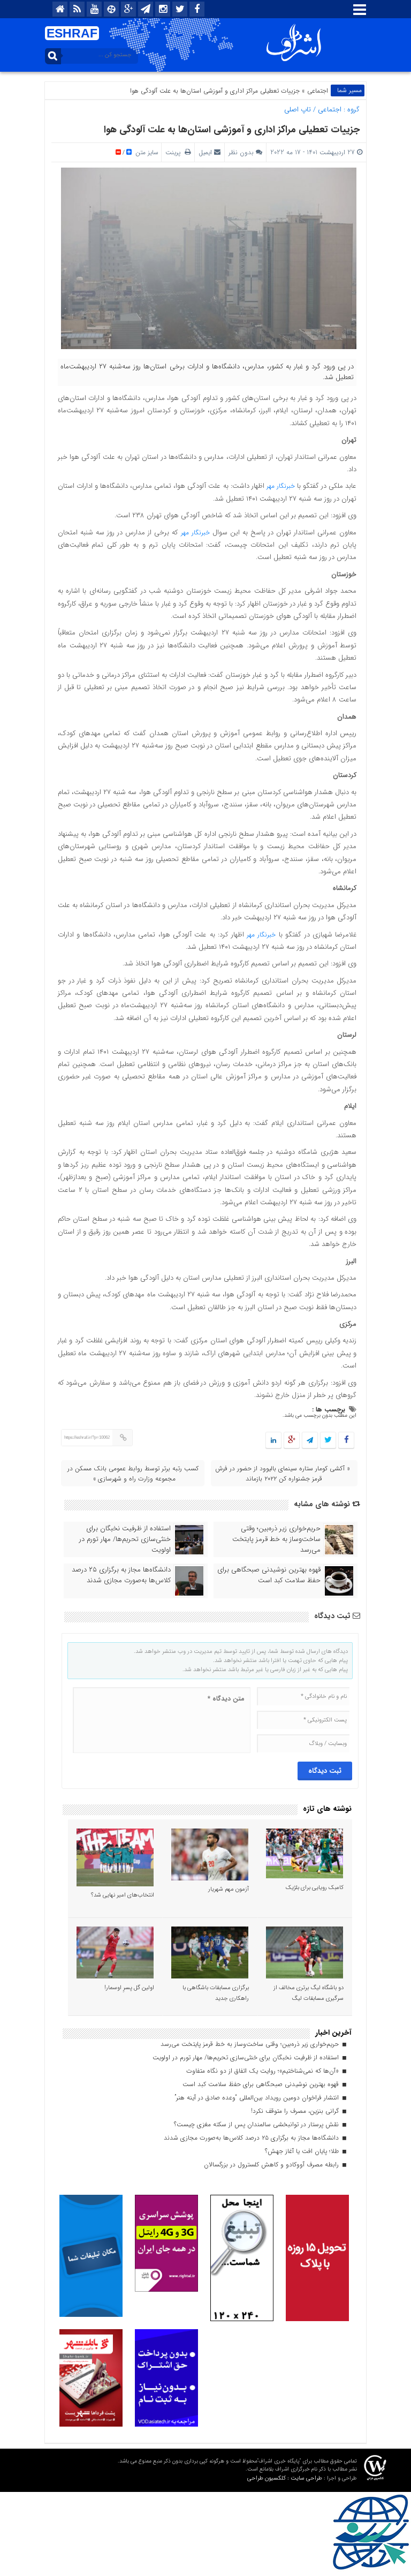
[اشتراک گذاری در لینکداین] (273, 1441)
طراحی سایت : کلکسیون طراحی (285, 2478)
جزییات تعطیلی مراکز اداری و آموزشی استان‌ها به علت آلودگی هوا (232, 130)
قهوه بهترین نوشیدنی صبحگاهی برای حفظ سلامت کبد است (269, 1575)
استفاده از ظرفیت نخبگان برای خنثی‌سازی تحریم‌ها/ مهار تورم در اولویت (125, 1539)
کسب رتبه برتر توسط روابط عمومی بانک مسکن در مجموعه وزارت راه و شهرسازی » (133, 1474)
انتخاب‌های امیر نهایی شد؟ (123, 1895)
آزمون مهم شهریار (229, 1889)
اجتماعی (318, 91)
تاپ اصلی (298, 109)
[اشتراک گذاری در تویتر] (328, 1441)
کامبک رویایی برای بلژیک (315, 1888)
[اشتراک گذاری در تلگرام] (310, 1441)
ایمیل (205, 152)
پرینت (175, 152)
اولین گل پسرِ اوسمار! (129, 1988)
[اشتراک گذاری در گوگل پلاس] (292, 1441)
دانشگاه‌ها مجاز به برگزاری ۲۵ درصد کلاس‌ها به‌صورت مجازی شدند (121, 1575)
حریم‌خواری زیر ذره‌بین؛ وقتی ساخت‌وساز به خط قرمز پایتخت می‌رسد (276, 1539)
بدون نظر (241, 152)
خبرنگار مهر (282, 486)
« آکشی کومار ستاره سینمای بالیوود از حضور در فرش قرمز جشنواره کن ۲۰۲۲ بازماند (283, 1474)
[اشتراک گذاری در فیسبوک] (346, 1441)
